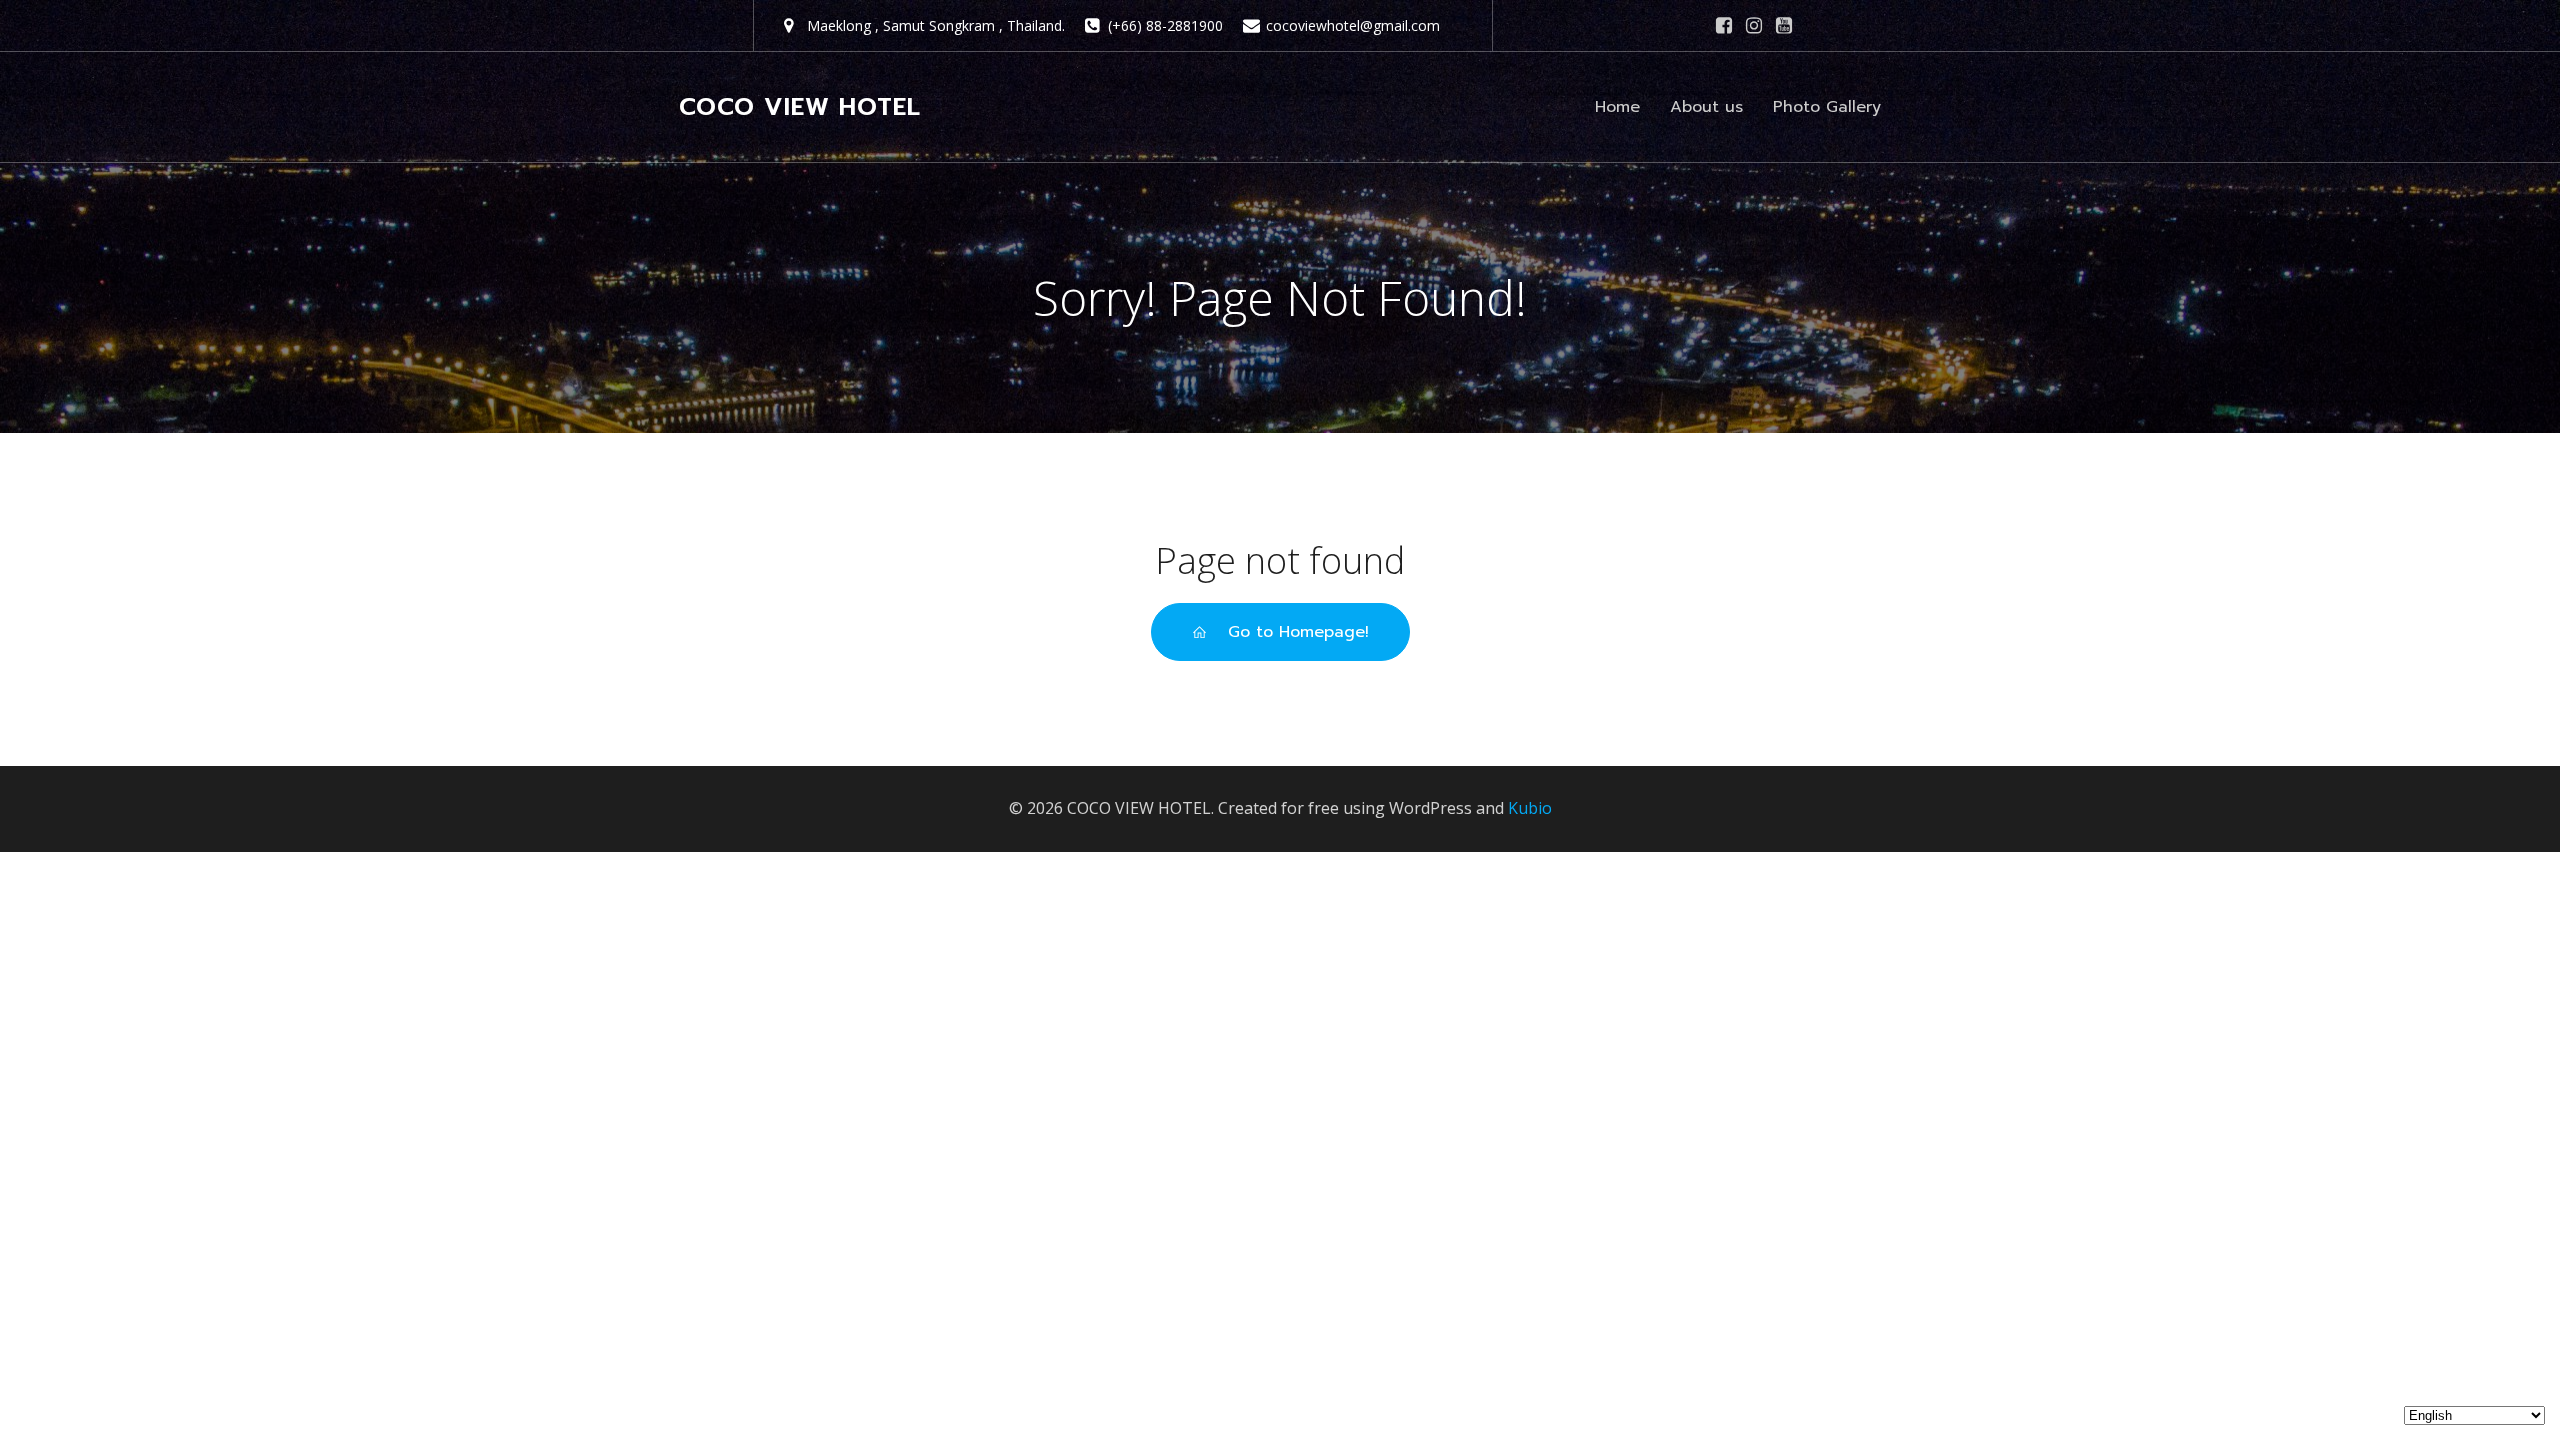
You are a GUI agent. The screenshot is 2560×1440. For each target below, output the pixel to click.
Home (1617, 107)
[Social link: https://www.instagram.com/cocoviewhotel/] (1754, 26)
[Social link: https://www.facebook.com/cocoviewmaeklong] (1724, 26)
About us (1706, 107)
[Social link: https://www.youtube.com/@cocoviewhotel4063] (1784, 26)
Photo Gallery (1827, 107)
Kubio (1530, 808)
